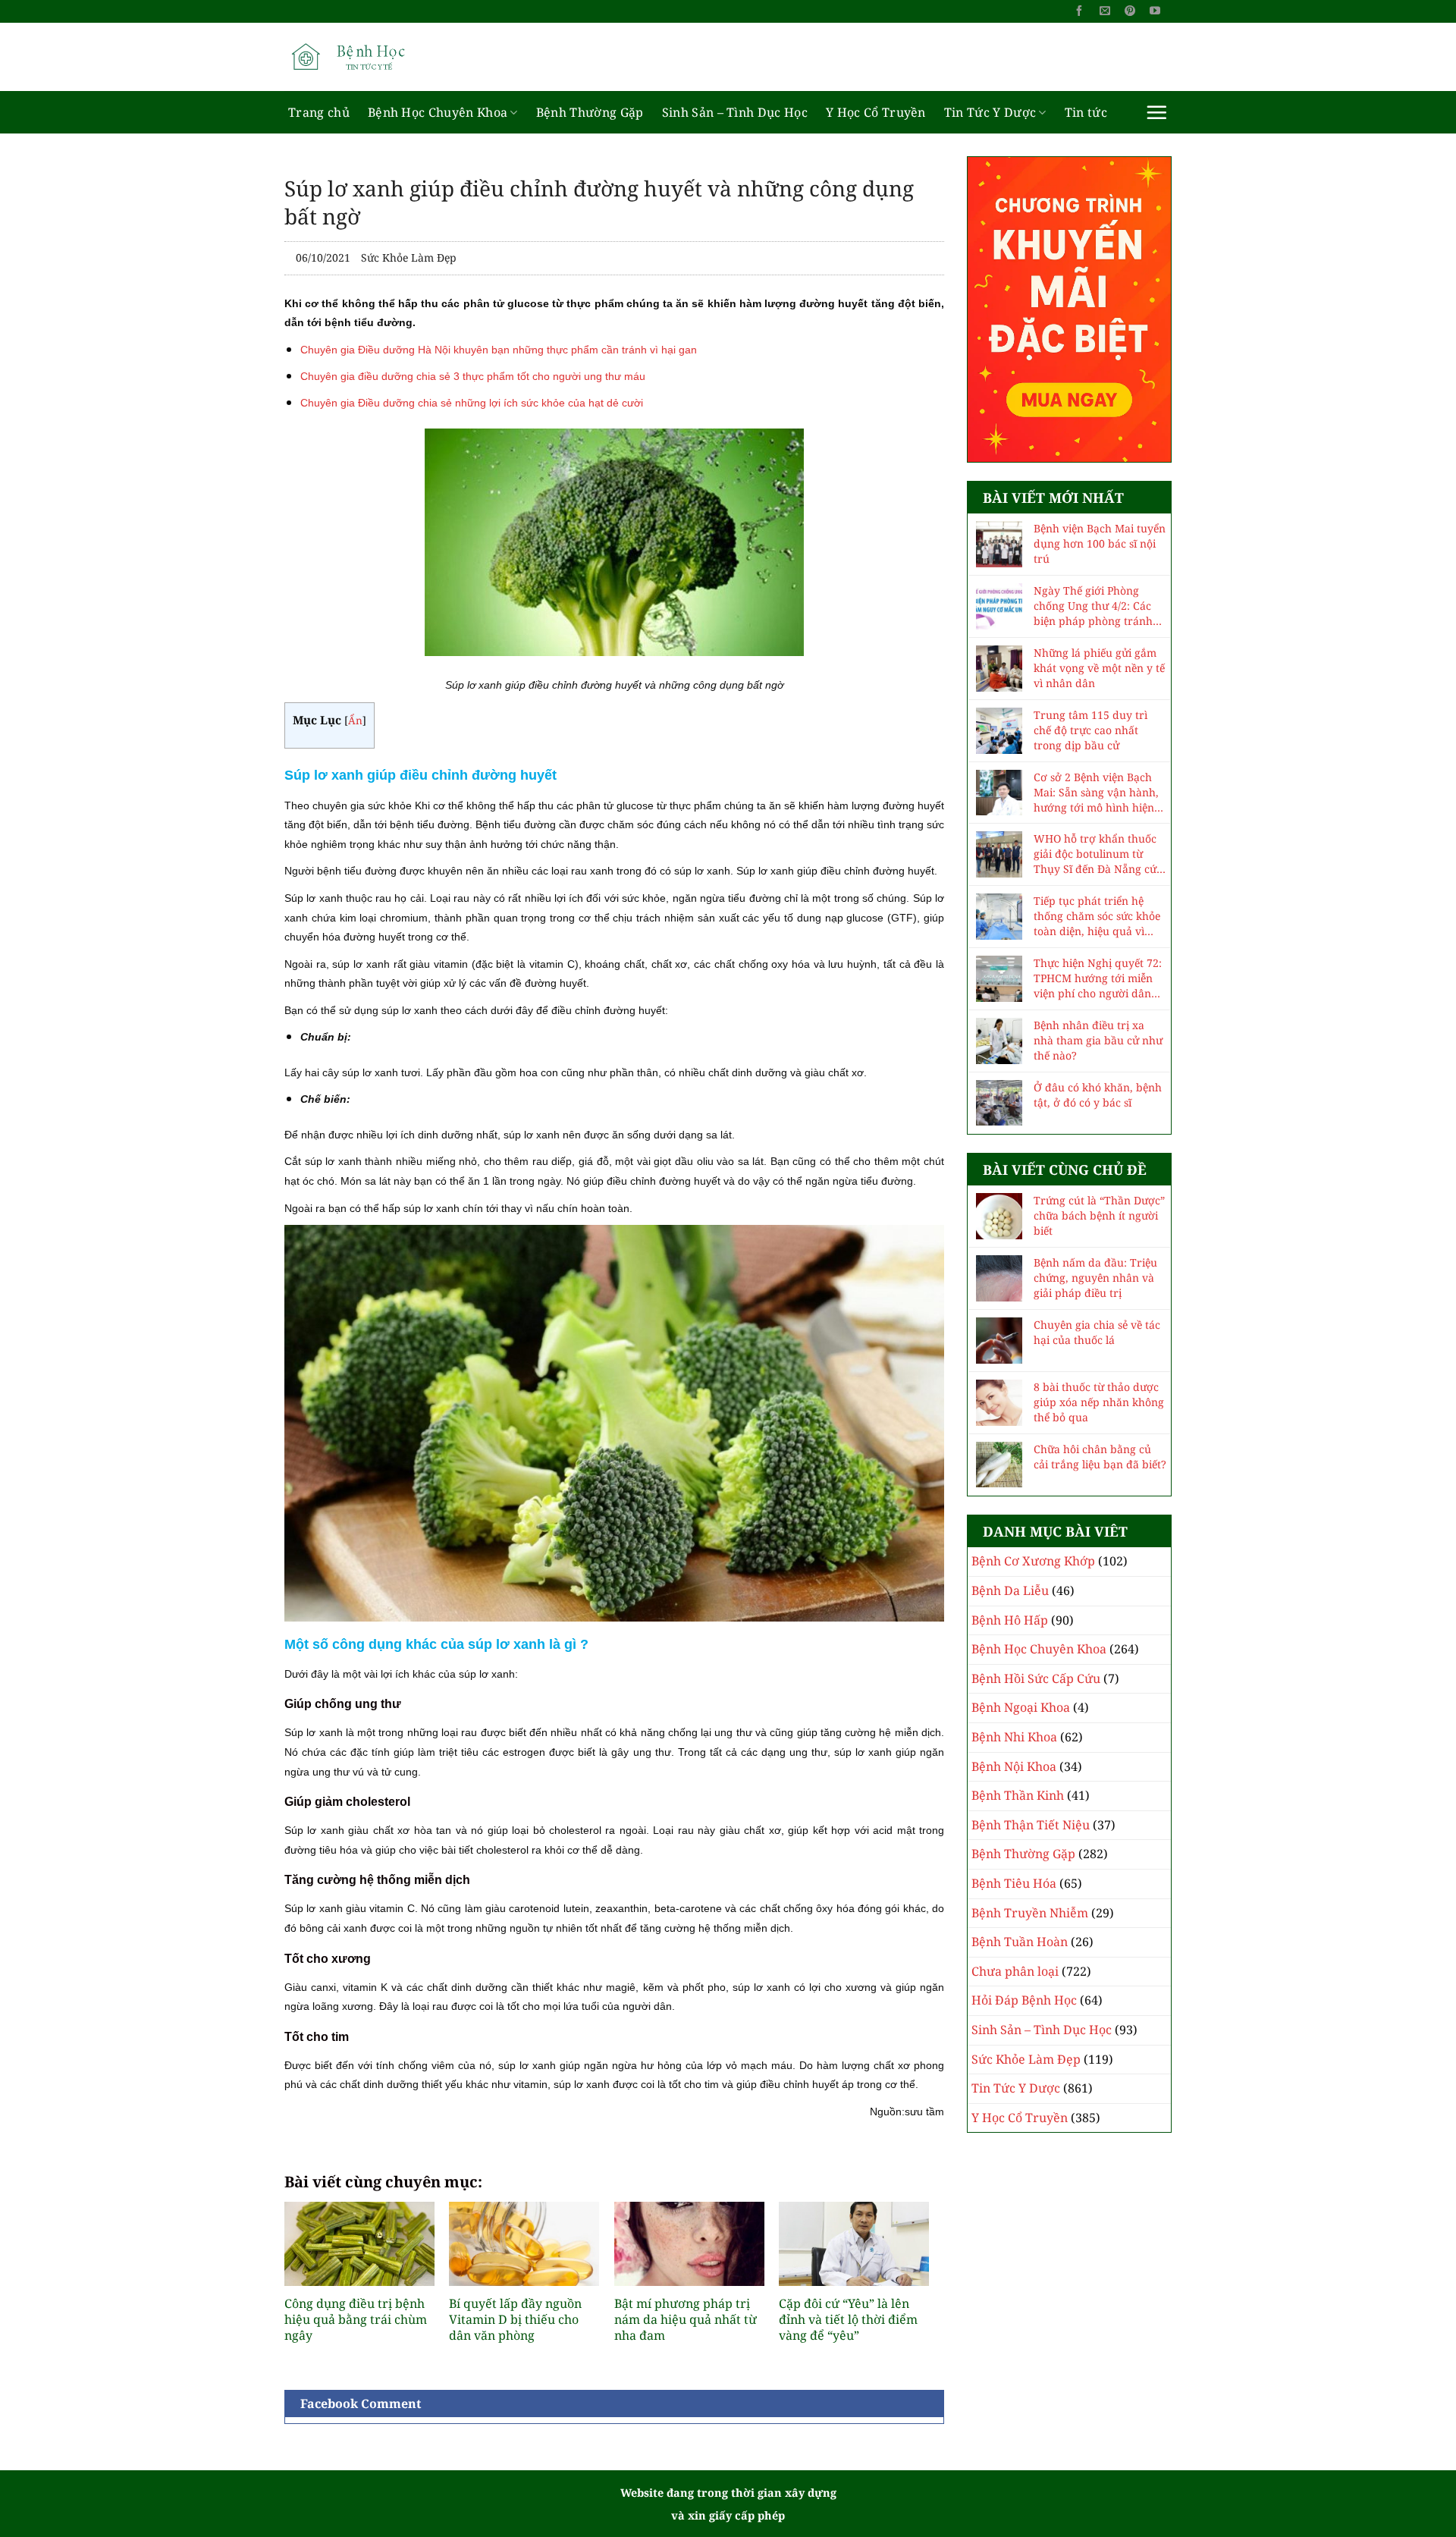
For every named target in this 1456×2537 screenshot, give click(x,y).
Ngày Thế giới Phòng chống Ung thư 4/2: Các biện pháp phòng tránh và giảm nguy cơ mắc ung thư (1099, 606)
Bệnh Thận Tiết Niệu (1031, 1825)
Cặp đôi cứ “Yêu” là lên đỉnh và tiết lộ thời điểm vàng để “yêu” (848, 2319)
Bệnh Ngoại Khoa (1021, 1707)
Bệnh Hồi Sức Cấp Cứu (1036, 1678)
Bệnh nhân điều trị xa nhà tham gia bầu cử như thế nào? (1098, 1040)
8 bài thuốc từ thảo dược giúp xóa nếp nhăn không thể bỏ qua (1099, 1402)
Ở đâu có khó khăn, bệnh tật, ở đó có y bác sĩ (1098, 1095)
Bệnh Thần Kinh (1018, 1795)
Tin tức (1086, 112)
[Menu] (1156, 112)
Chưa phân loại (1015, 1971)
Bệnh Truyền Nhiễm (1030, 1913)
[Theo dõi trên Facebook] (1079, 11)
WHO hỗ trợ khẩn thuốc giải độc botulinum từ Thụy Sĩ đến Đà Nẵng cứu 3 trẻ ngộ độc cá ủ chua (1098, 854)
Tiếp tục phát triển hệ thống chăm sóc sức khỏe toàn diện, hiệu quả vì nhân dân (1097, 916)
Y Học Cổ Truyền (876, 112)
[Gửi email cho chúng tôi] (1105, 11)
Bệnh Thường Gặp (590, 112)
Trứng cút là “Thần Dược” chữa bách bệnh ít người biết (1099, 1215)
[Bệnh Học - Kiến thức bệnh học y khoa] (360, 57)
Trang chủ (319, 112)
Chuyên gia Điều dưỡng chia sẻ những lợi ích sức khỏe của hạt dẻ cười (472, 403)
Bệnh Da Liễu (1010, 1590)
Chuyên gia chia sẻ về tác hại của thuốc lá (1097, 1332)
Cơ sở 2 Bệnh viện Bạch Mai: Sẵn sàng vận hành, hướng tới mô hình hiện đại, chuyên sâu (1096, 793)
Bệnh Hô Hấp (1010, 1620)
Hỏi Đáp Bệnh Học (1024, 2000)
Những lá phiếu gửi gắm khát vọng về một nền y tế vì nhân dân (1099, 668)
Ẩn (355, 720)
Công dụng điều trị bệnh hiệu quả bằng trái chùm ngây (356, 2319)
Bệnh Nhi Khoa (1014, 1737)
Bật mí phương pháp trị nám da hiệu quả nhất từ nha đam (686, 2319)
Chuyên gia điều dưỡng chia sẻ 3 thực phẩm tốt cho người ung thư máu (473, 376)
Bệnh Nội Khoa (1014, 1766)
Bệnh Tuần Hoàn (1020, 1942)
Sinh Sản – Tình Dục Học (735, 112)
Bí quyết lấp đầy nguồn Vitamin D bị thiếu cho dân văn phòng (515, 2319)
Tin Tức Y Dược (990, 112)
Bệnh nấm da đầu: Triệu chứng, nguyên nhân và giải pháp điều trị (1095, 1278)
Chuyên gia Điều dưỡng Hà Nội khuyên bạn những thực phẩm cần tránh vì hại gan (499, 350)
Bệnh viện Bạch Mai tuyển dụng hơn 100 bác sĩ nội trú (1100, 543)
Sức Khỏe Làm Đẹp (409, 257)
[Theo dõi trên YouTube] (1155, 11)
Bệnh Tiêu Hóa (1014, 1883)
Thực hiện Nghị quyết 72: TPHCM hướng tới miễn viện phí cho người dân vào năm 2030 (1098, 978)
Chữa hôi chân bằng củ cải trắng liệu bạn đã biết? (1100, 1457)
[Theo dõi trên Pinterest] (1130, 11)
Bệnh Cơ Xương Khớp (1033, 1561)
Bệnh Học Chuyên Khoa (438, 112)
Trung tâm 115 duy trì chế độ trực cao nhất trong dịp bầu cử (1090, 730)
